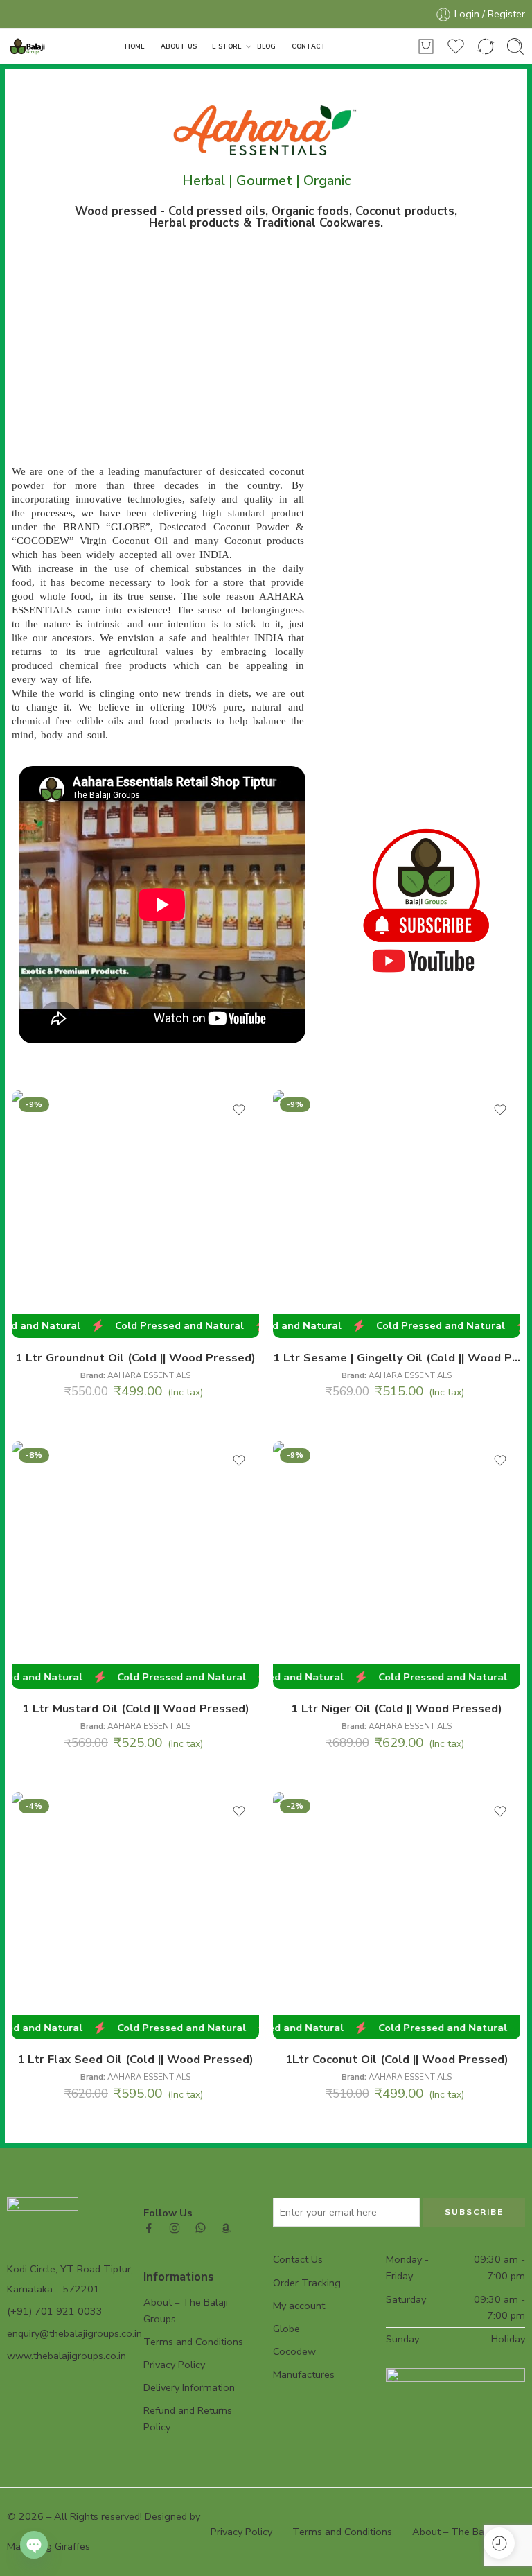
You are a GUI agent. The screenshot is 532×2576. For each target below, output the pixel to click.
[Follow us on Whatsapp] (201, 2228)
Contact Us (298, 2259)
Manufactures (304, 2374)
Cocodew (294, 2351)
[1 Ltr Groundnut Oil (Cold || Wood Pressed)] (135, 1214)
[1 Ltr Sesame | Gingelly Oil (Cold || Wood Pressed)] (397, 1214)
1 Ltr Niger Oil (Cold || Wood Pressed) (397, 1708)
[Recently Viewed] (499, 2543)
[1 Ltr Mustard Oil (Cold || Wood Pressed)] (135, 1565)
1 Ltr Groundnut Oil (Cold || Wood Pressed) (135, 1358)
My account (299, 2306)
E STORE (227, 46)
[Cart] (426, 46)
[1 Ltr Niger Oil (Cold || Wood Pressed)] (397, 1565)
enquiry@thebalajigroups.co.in (74, 2333)
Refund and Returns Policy (188, 2418)
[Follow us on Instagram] (175, 2228)
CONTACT (309, 46)
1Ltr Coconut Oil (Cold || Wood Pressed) (397, 2059)
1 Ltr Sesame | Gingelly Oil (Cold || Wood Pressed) (397, 1358)
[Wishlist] (239, 1110)
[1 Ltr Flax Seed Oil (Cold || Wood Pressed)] (135, 1916)
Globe (286, 2329)
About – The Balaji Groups (186, 2310)
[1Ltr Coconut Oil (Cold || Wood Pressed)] (397, 1916)
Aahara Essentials (149, 1375)
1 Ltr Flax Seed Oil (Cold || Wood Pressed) (135, 2059)
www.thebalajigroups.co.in (66, 2356)
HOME (135, 46)
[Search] (515, 46)
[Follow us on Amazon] (226, 2228)
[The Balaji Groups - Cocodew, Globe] (29, 47)
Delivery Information (189, 2387)
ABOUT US (179, 46)
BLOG (266, 46)
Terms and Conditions (193, 2342)
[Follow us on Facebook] (149, 2228)
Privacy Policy (174, 2365)
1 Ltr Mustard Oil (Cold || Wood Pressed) (136, 1708)
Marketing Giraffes (48, 2546)
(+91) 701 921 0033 (55, 2311)
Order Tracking (307, 2283)
